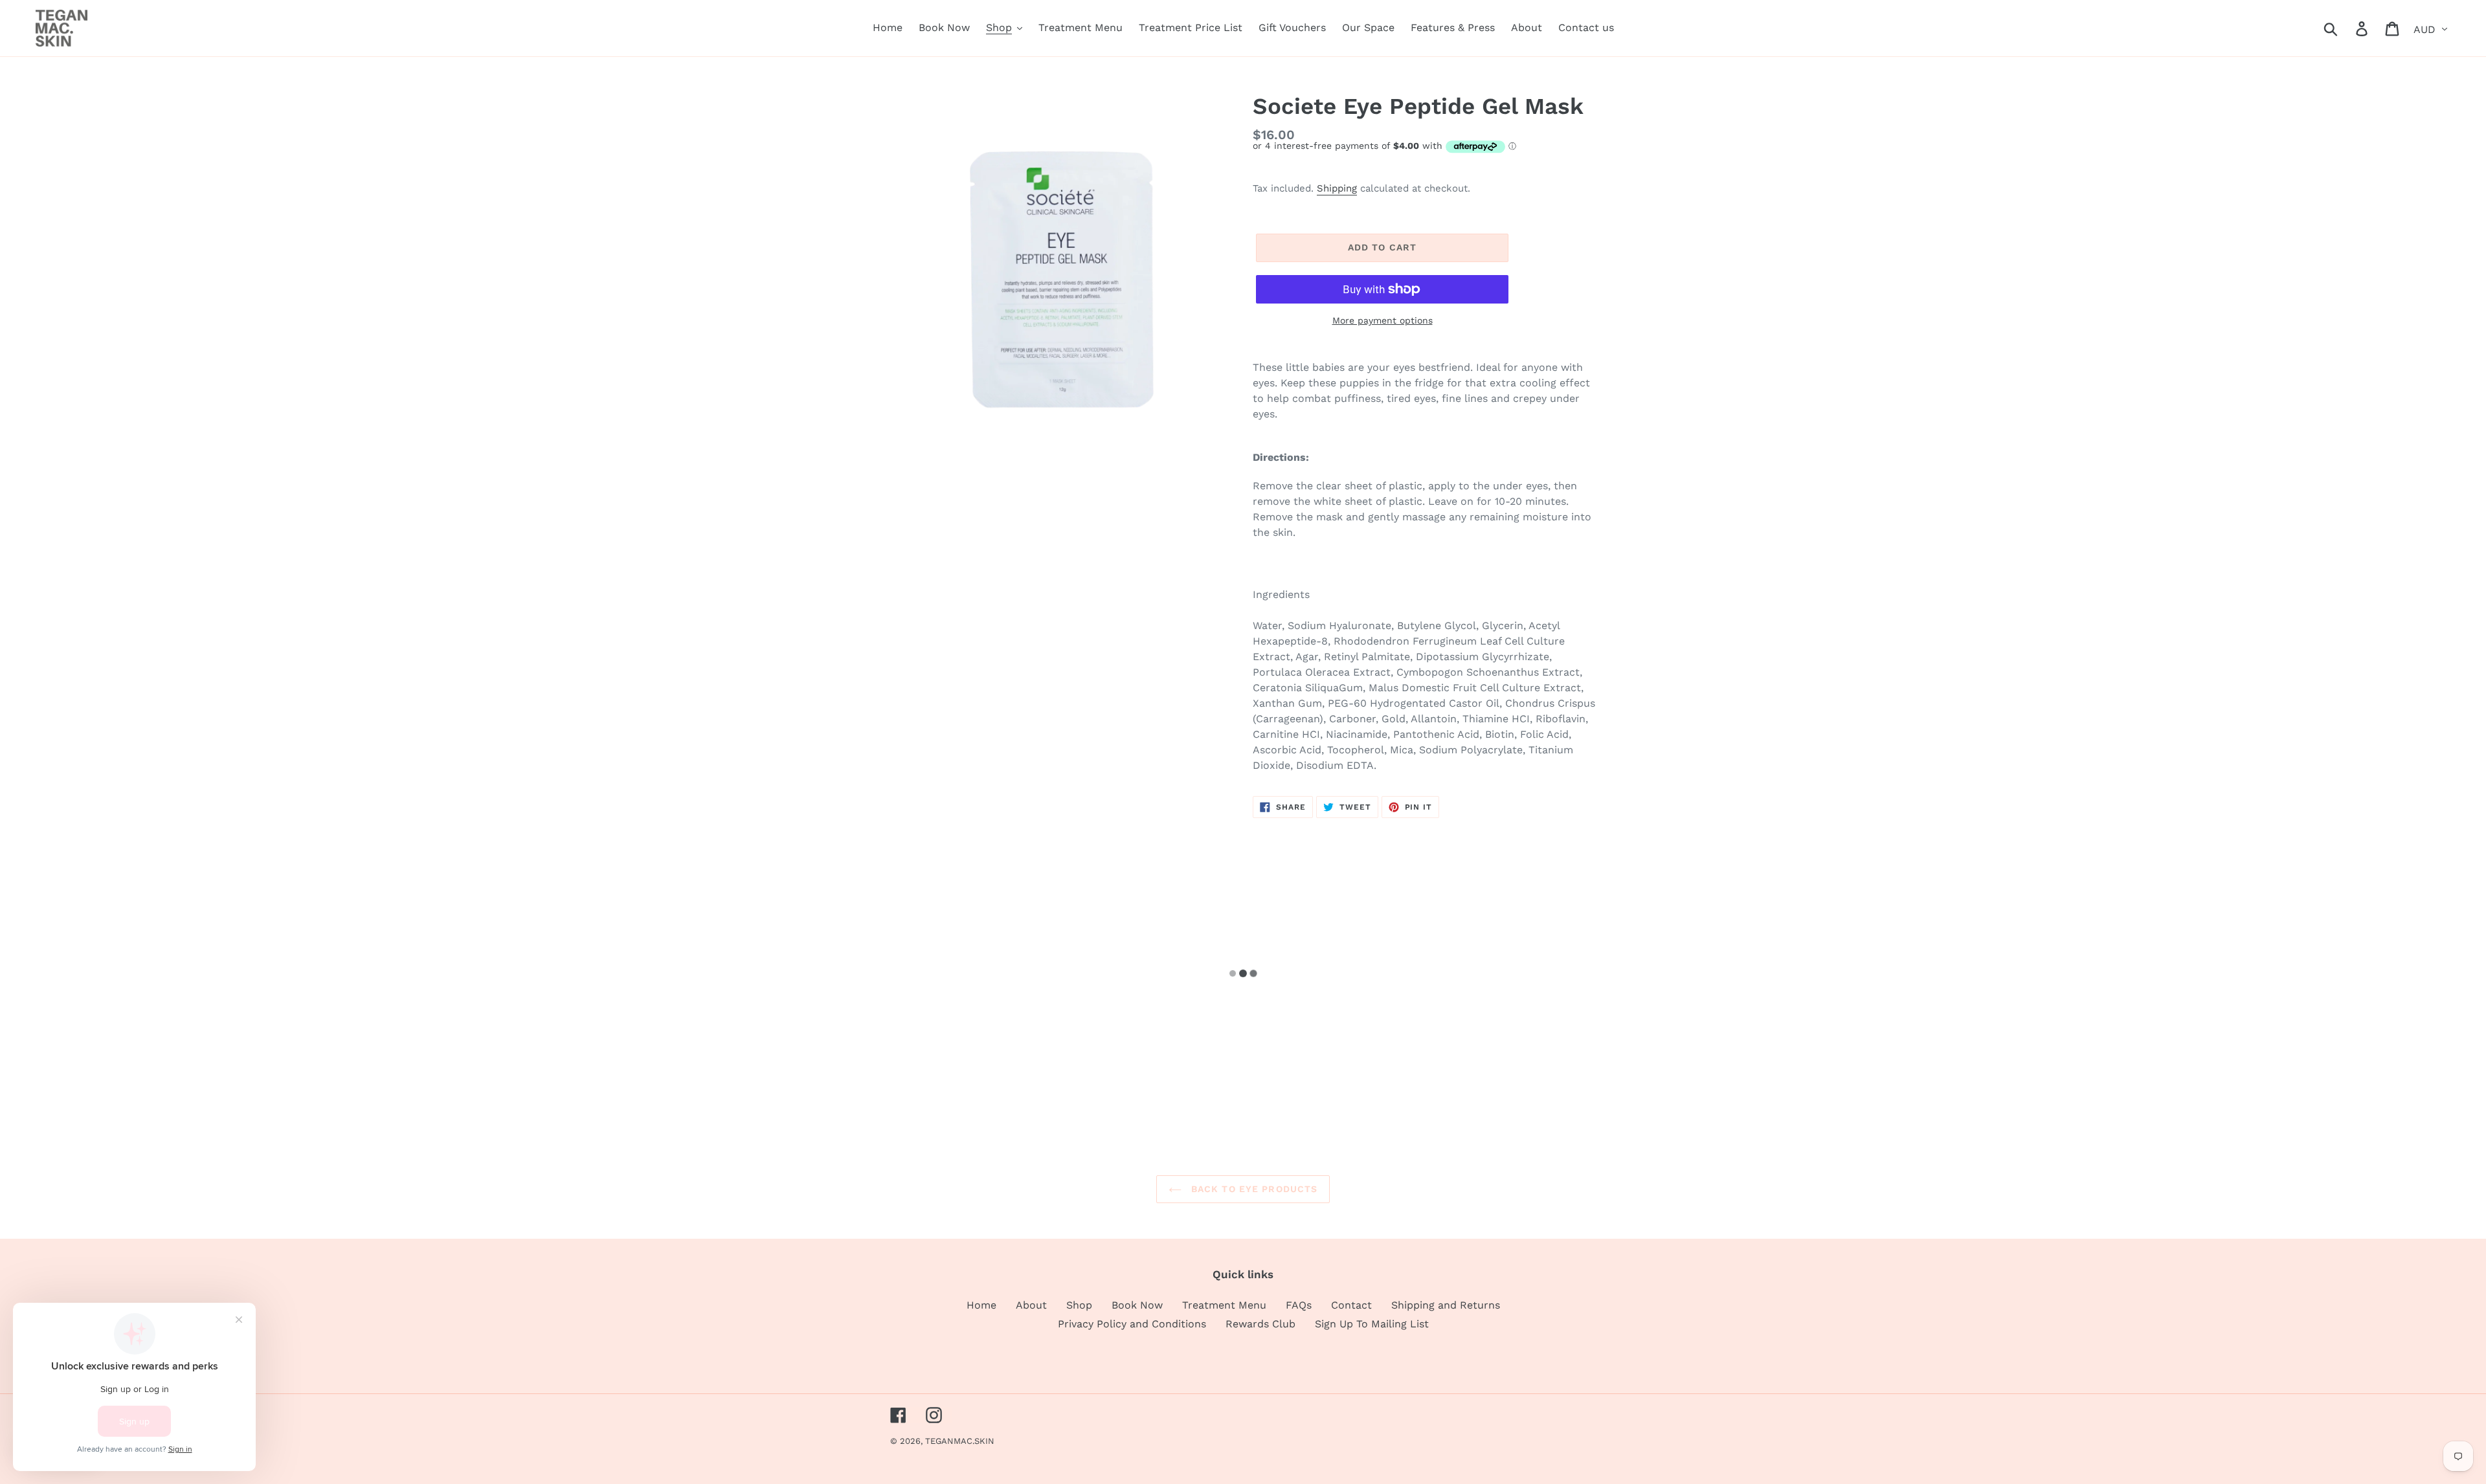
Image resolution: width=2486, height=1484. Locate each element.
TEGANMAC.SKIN (960, 1441)
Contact (1351, 1305)
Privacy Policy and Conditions (1132, 1324)
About (1031, 1305)
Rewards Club (1260, 1324)
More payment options (1383, 320)
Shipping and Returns (1446, 1305)
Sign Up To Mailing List (1372, 1324)
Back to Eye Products (1253, 1189)
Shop (1079, 1305)
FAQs (1299, 1305)
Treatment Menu (1224, 1305)
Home (981, 1305)
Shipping (1337, 188)
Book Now (1137, 1305)
